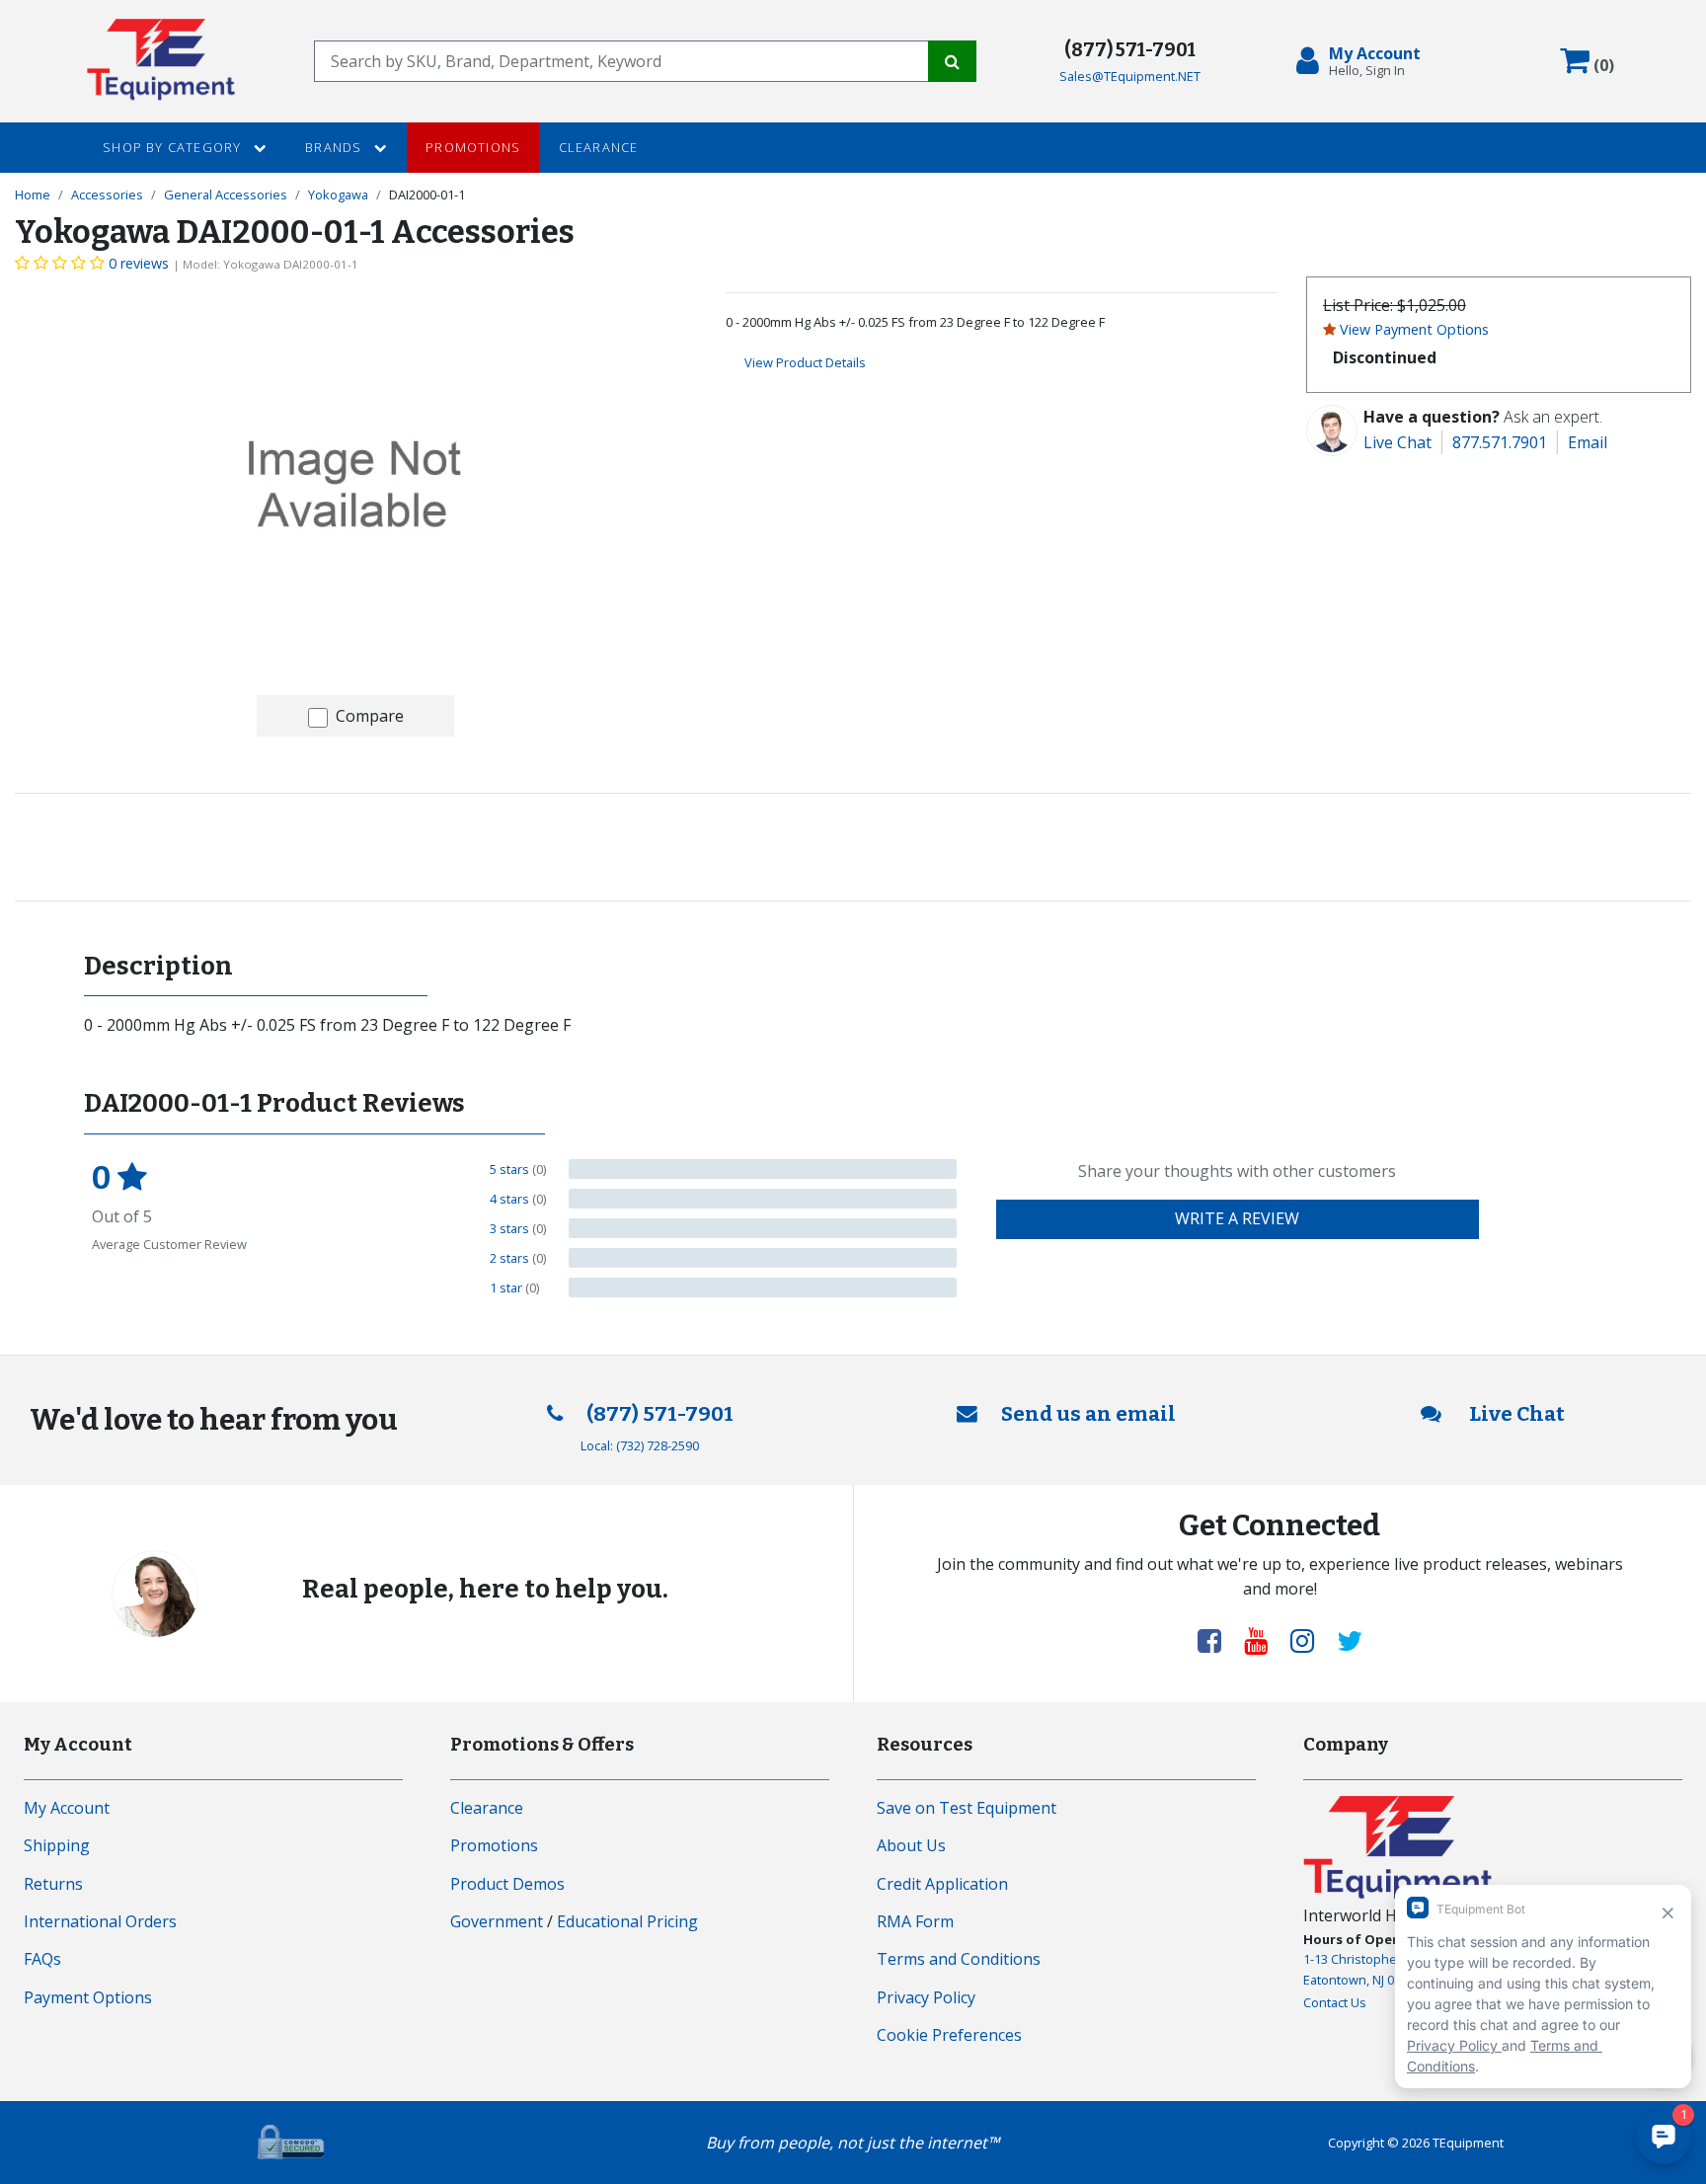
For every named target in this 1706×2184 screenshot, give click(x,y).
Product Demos (507, 1884)
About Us (911, 1845)
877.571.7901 (1500, 442)
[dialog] (1362, 61)
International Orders (100, 1921)
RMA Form (915, 1921)
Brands (335, 147)
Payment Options (88, 1997)
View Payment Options (1414, 329)
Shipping (57, 1845)
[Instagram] (1310, 1640)
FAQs (42, 1959)
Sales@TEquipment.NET (1130, 76)
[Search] (952, 61)
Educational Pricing (627, 1921)
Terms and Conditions (959, 1959)
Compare (370, 716)
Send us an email (1088, 1414)
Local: (640, 1445)
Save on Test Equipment (967, 1808)
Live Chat (1397, 442)
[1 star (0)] (763, 1287)
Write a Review (1237, 1218)
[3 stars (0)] (763, 1228)
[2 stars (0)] (763, 1258)
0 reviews (139, 263)
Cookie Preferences (949, 2035)
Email (1588, 442)
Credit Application (942, 1884)
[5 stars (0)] (763, 1169)
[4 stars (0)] (763, 1199)
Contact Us (1335, 2002)
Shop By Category (174, 147)
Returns (53, 1884)
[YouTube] (1264, 1640)
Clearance (599, 147)
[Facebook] (1217, 1640)
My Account (67, 1808)
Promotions (473, 147)
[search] (621, 61)
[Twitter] (1350, 1640)
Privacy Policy (926, 1997)
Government (497, 1921)
